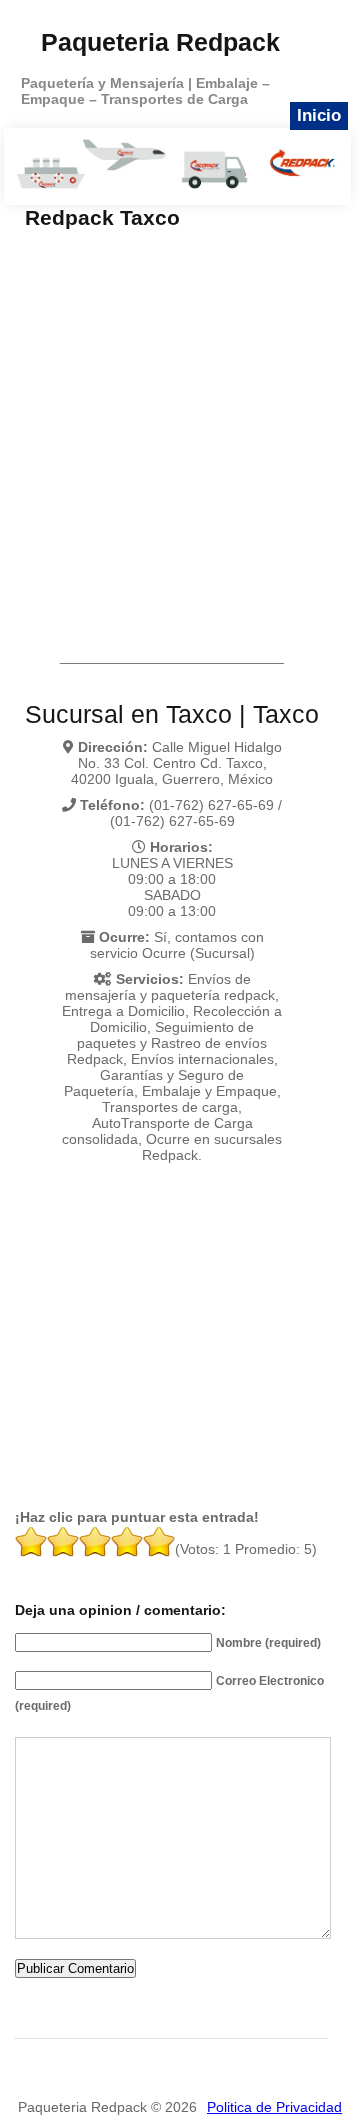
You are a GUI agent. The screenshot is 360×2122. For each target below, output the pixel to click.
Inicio (319, 115)
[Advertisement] (180, 420)
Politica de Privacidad (274, 2107)
